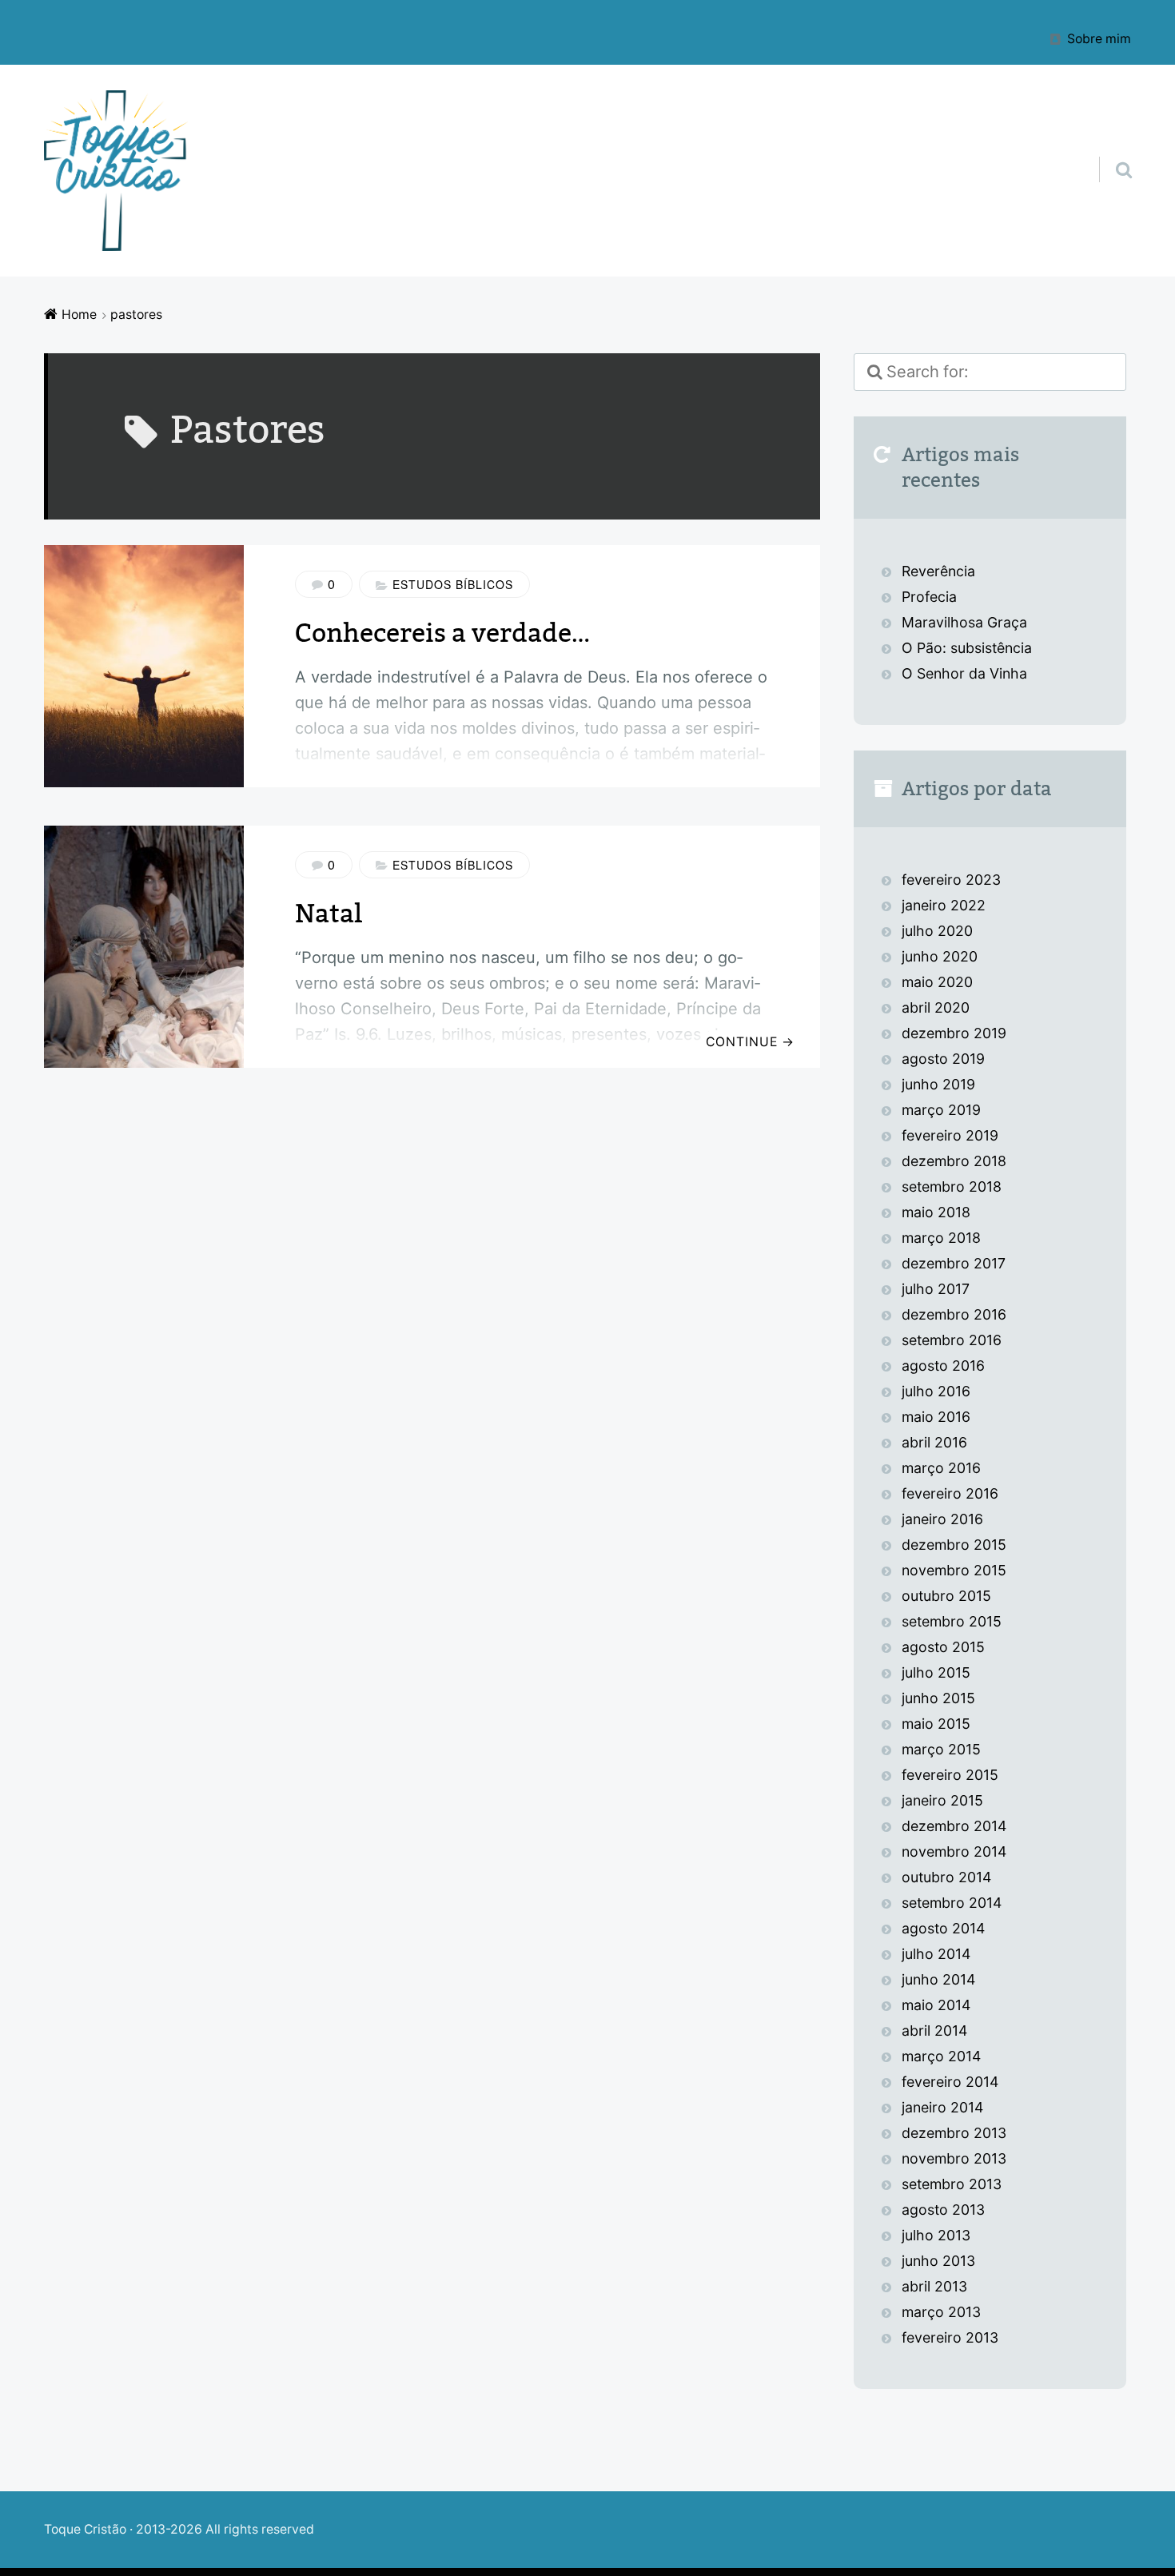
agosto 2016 (943, 1366)
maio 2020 (937, 982)
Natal (329, 914)
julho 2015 (936, 1672)
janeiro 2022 (944, 905)
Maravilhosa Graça (964, 622)
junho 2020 (940, 956)
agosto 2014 (943, 1928)
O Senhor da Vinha (964, 673)
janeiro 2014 (942, 2107)
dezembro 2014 (954, 1826)
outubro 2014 (946, 1877)
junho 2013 (938, 2261)
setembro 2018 (952, 1186)
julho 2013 (936, 2235)
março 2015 (941, 1749)
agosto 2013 (943, 2210)
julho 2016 (936, 1391)
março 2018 (941, 1238)
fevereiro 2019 (950, 1135)
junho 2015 (938, 1698)
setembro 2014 (952, 1903)
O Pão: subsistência (967, 648)
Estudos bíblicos (453, 584)
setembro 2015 (952, 1621)
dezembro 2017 (954, 1263)
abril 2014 (934, 2031)
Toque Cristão (87, 2529)
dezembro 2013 (954, 2133)
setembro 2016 (952, 1340)
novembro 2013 (954, 2158)
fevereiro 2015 (950, 1775)
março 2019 (941, 1110)
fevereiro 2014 (950, 2082)
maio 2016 (936, 1417)
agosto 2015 (943, 1647)
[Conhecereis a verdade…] (144, 666)
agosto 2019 (943, 1059)
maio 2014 (936, 2005)
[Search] (1109, 149)
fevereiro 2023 (951, 880)
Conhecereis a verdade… (442, 633)
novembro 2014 (954, 1851)
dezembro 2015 (954, 1545)
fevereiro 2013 (950, 2337)
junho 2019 (938, 1084)
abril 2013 (934, 2286)
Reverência (938, 571)
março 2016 (941, 1468)
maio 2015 (936, 1724)
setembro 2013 (952, 2184)
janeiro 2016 (942, 1519)
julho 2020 (937, 931)
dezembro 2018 (954, 1161)
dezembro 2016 (954, 1314)
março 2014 (941, 2056)
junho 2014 (938, 1979)
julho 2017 (936, 1289)
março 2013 (941, 2312)
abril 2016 (934, 1442)
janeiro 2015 (942, 1800)
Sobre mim (1099, 38)
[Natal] (144, 947)
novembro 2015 (954, 1570)
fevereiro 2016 (950, 1493)
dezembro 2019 (954, 1033)
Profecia (931, 597)
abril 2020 (936, 1007)
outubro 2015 (946, 1596)
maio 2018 (936, 1212)
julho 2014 (936, 1954)
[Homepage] (116, 171)
